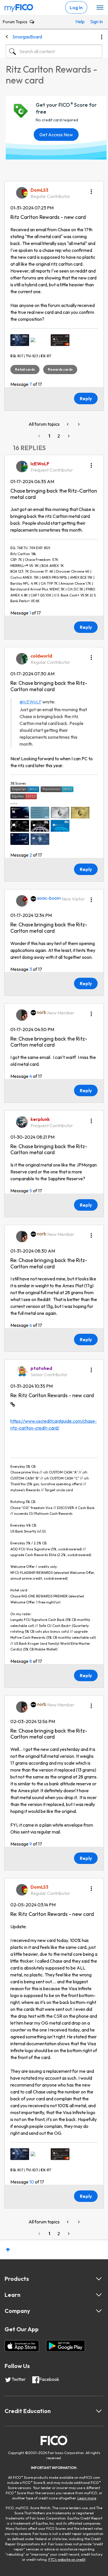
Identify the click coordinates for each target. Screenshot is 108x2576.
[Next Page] (68, 436)
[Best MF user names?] (78, 424)
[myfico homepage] (19, 7)
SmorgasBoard (27, 37)
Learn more (87, 2498)
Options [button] (102, 37)
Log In (76, 7)
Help (80, 22)
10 (32, 2182)
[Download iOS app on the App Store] (22, 2346)
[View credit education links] (99, 2411)
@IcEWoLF (31, 702)
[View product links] (99, 2279)
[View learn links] (99, 2295)
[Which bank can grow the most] (68, 424)
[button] (91, 190)
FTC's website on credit (67, 2560)
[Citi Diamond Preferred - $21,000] (61, 340)
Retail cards (25, 369)
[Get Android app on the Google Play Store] (66, 2346)
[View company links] (99, 2311)
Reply (86, 398)
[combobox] (54, 51)
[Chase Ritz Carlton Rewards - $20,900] (41, 340)
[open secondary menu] (100, 8)
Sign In (95, 22)
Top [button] (8, 2250)
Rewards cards (60, 369)
